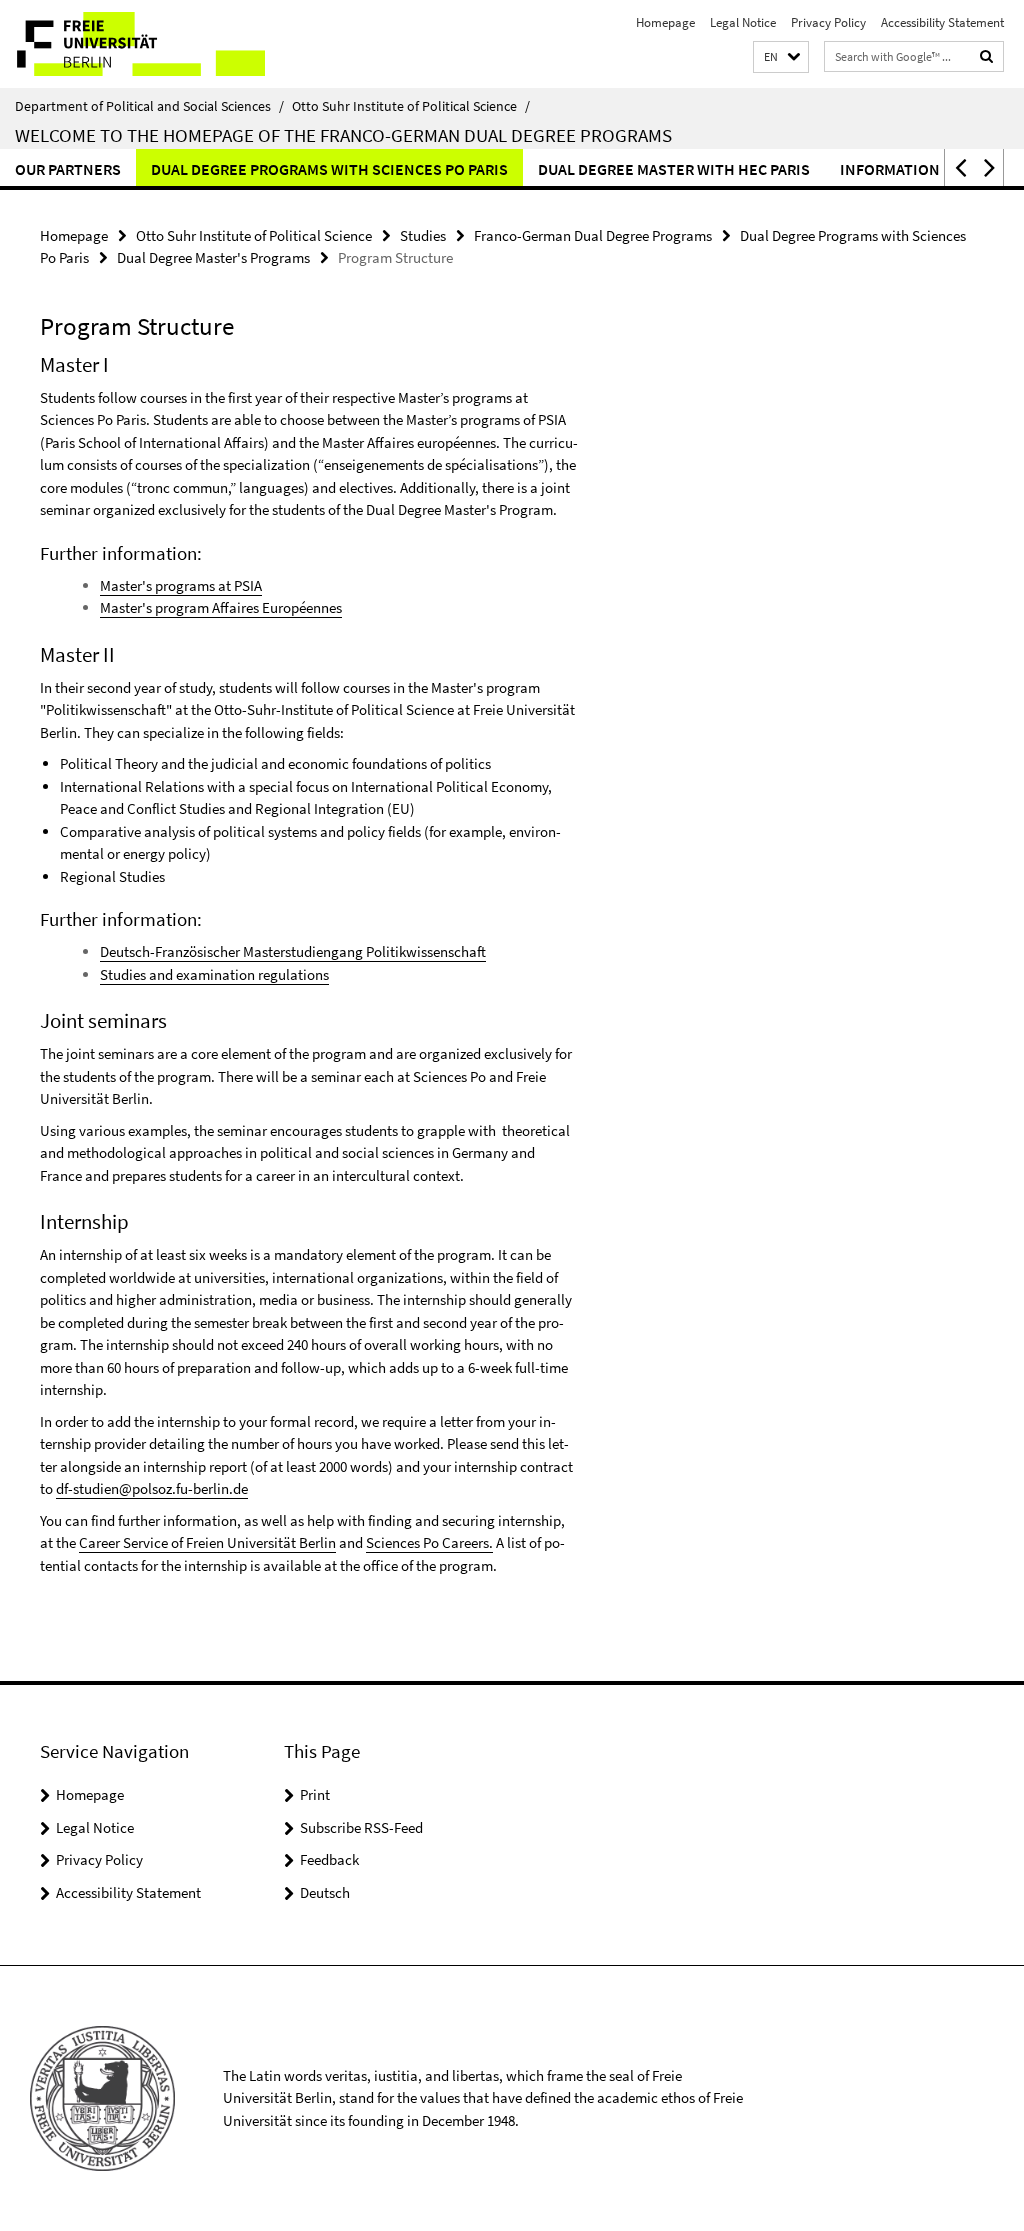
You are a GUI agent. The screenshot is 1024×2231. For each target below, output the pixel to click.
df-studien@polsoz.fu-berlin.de (152, 1488)
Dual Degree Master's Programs (213, 257)
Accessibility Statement (942, 22)
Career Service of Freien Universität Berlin (207, 1542)
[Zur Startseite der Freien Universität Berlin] (132, 44)
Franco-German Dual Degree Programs (593, 235)
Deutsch (325, 1892)
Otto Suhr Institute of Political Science (411, 106)
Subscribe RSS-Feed (361, 1827)
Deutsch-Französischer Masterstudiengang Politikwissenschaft (293, 951)
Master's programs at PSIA (181, 585)
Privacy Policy (828, 22)
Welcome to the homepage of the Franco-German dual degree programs (343, 135)
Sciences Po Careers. (429, 1542)
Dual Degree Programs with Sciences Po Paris (329, 169)
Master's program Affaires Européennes (221, 607)
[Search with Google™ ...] (987, 56)
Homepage (665, 22)
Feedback (329, 1859)
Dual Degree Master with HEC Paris (674, 169)
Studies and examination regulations (214, 974)
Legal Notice (743, 22)
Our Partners (68, 169)
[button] (781, 57)
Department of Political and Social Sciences (149, 106)
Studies (423, 235)
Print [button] (315, 1794)
